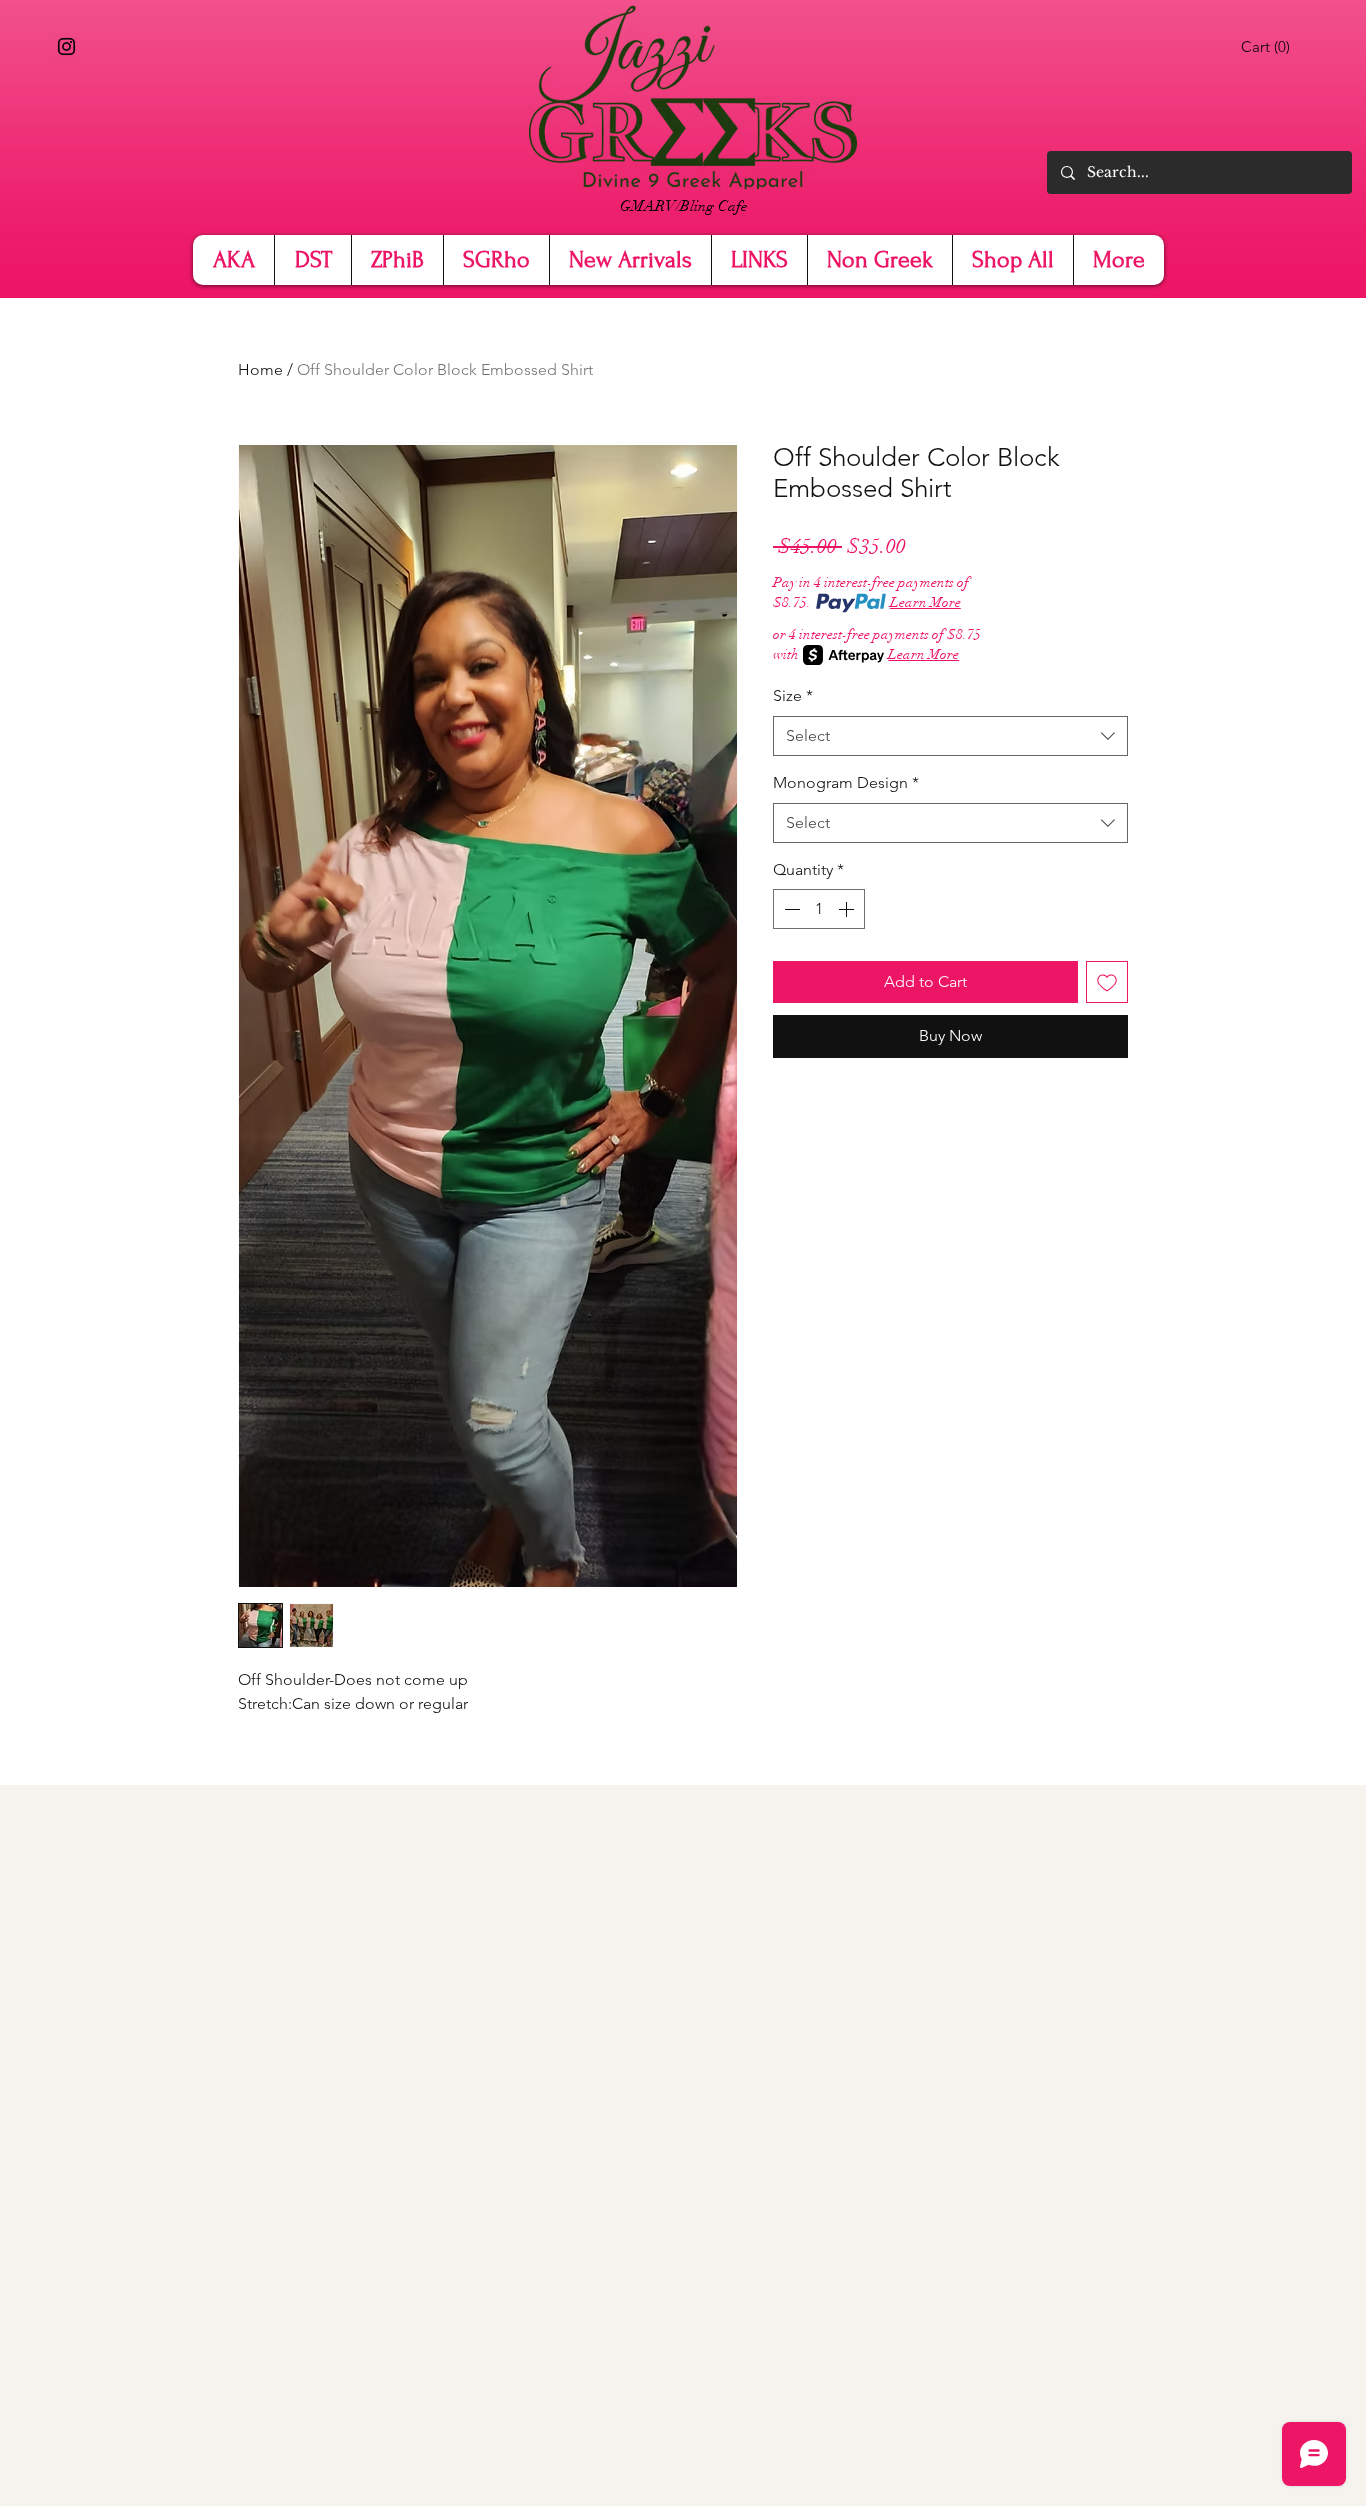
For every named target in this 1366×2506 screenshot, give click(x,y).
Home (260, 369)
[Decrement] (790, 909)
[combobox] (950, 736)
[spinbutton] (819, 909)
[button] (1268, 47)
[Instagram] (66, 46)
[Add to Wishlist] (1107, 982)
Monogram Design (846, 782)
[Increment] (848, 909)
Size (793, 695)
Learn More (925, 602)
